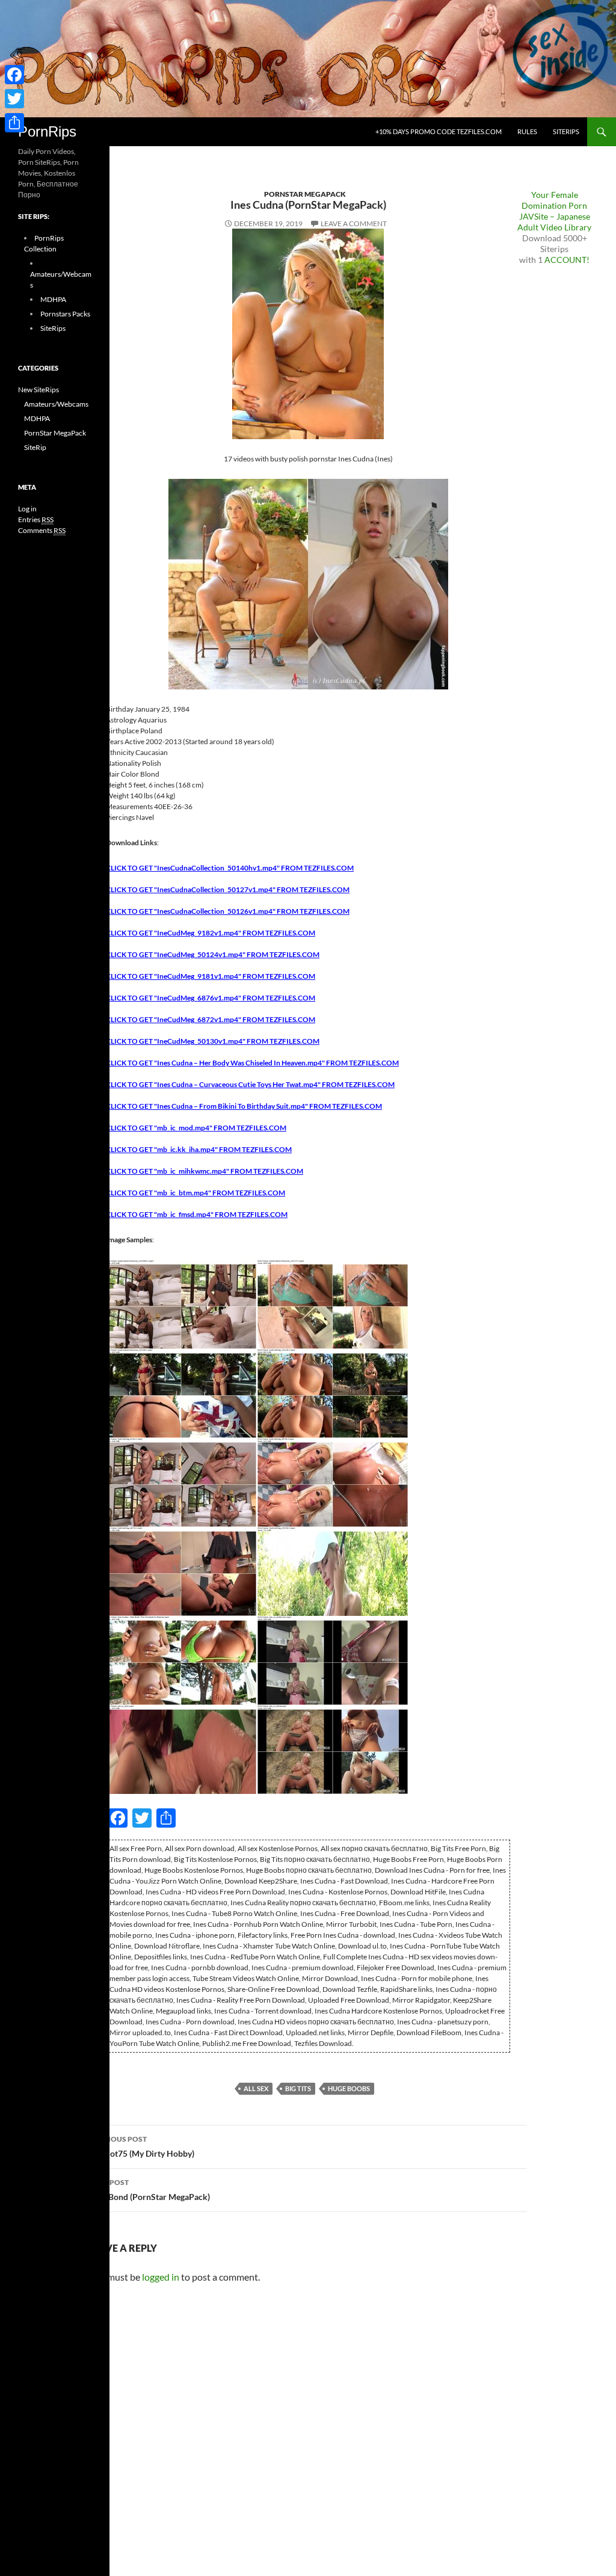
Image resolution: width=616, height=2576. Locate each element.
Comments (42, 530)
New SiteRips (38, 390)
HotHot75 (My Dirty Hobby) (142, 2146)
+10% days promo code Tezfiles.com (439, 131)
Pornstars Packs (65, 314)
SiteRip (35, 447)
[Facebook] (14, 75)
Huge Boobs (349, 2088)
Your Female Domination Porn (554, 200)
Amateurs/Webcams (56, 404)
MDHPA (53, 299)
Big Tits (298, 2088)
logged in (161, 2277)
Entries (36, 519)
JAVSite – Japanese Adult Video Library (554, 222)
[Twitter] (14, 99)
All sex (256, 2088)
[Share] (14, 123)
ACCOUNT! (567, 260)
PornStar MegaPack (305, 194)
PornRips (47, 131)
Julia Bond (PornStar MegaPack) (149, 2190)
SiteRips (566, 131)
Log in (27, 509)
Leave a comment (354, 223)
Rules (527, 131)
